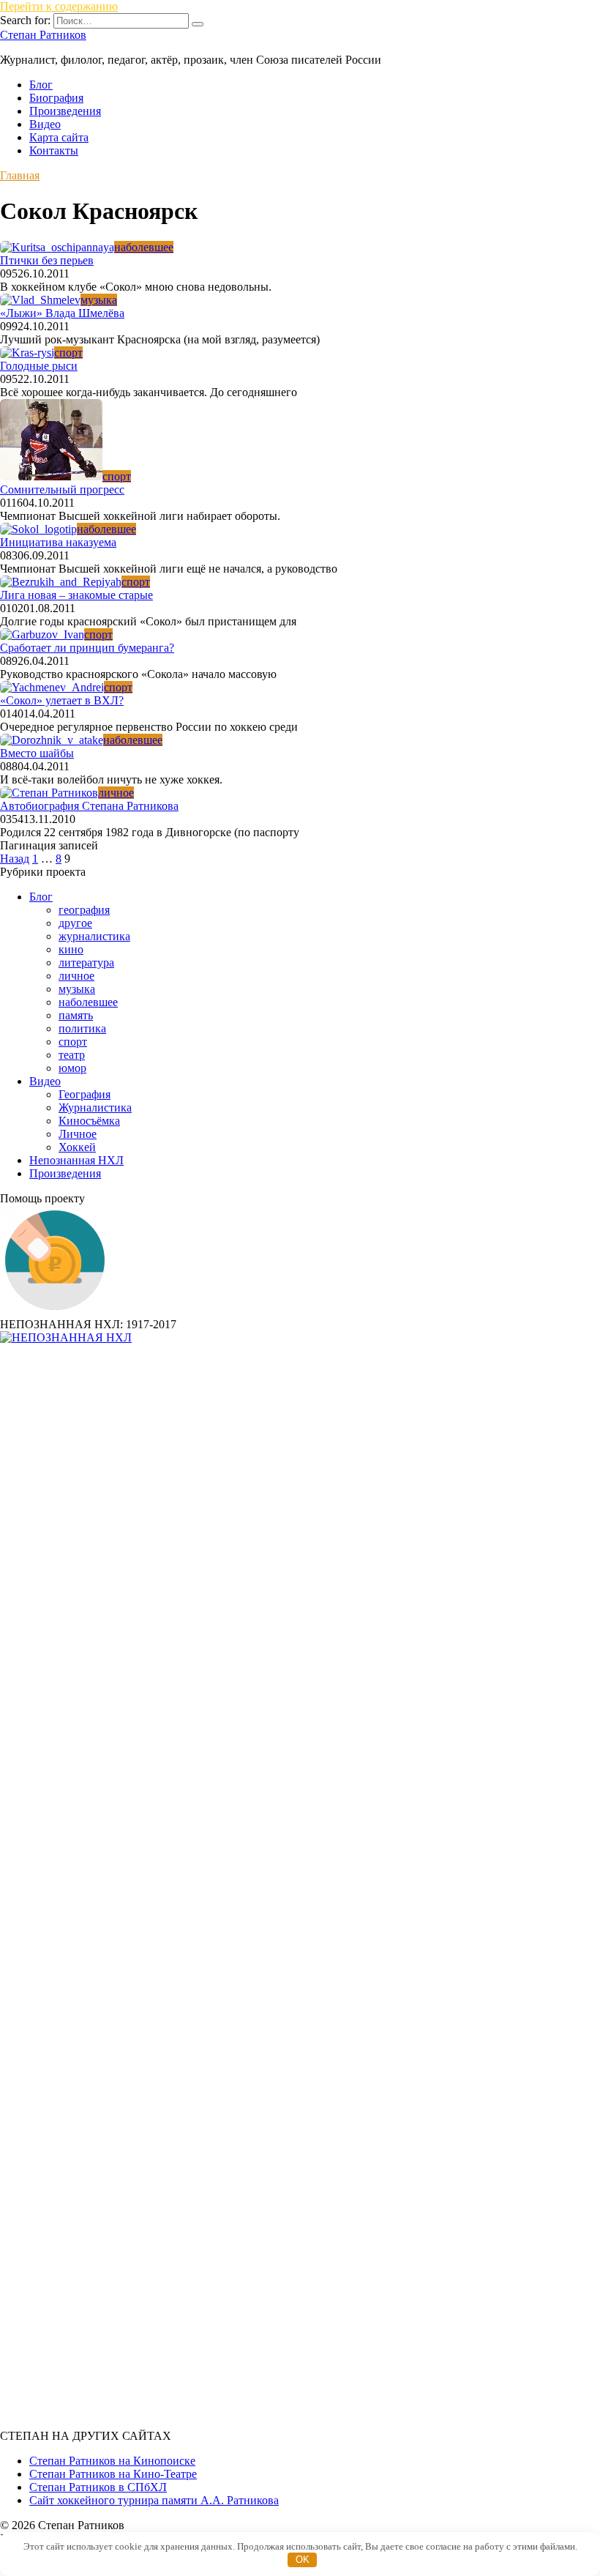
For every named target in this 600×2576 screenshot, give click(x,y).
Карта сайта (59, 137)
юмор (72, 1068)
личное (76, 976)
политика (82, 1028)
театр (72, 1055)
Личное (78, 1134)
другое (75, 923)
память (76, 1015)
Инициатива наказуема (58, 542)
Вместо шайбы (37, 753)
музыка (77, 989)
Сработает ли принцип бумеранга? (87, 648)
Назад (15, 859)
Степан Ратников (43, 35)
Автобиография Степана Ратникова (89, 806)
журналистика (94, 936)
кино (71, 949)
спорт (73, 1042)
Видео (45, 124)
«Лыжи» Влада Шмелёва (62, 313)
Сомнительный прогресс (62, 489)
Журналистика (95, 1108)
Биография (56, 98)
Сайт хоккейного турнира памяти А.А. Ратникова (154, 2500)
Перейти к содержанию (59, 6)
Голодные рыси (39, 366)
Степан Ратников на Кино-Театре (113, 2474)
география (84, 910)
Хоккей (77, 1147)
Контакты (54, 150)
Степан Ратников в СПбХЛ (98, 2487)
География (85, 1094)
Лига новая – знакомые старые (76, 595)
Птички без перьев (47, 260)
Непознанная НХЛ (76, 1160)
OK (303, 2560)
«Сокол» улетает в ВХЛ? (62, 700)
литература (86, 963)
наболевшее (88, 1002)
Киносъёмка (89, 1121)
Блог (41, 85)
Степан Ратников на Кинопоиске (112, 2461)
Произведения (65, 111)
